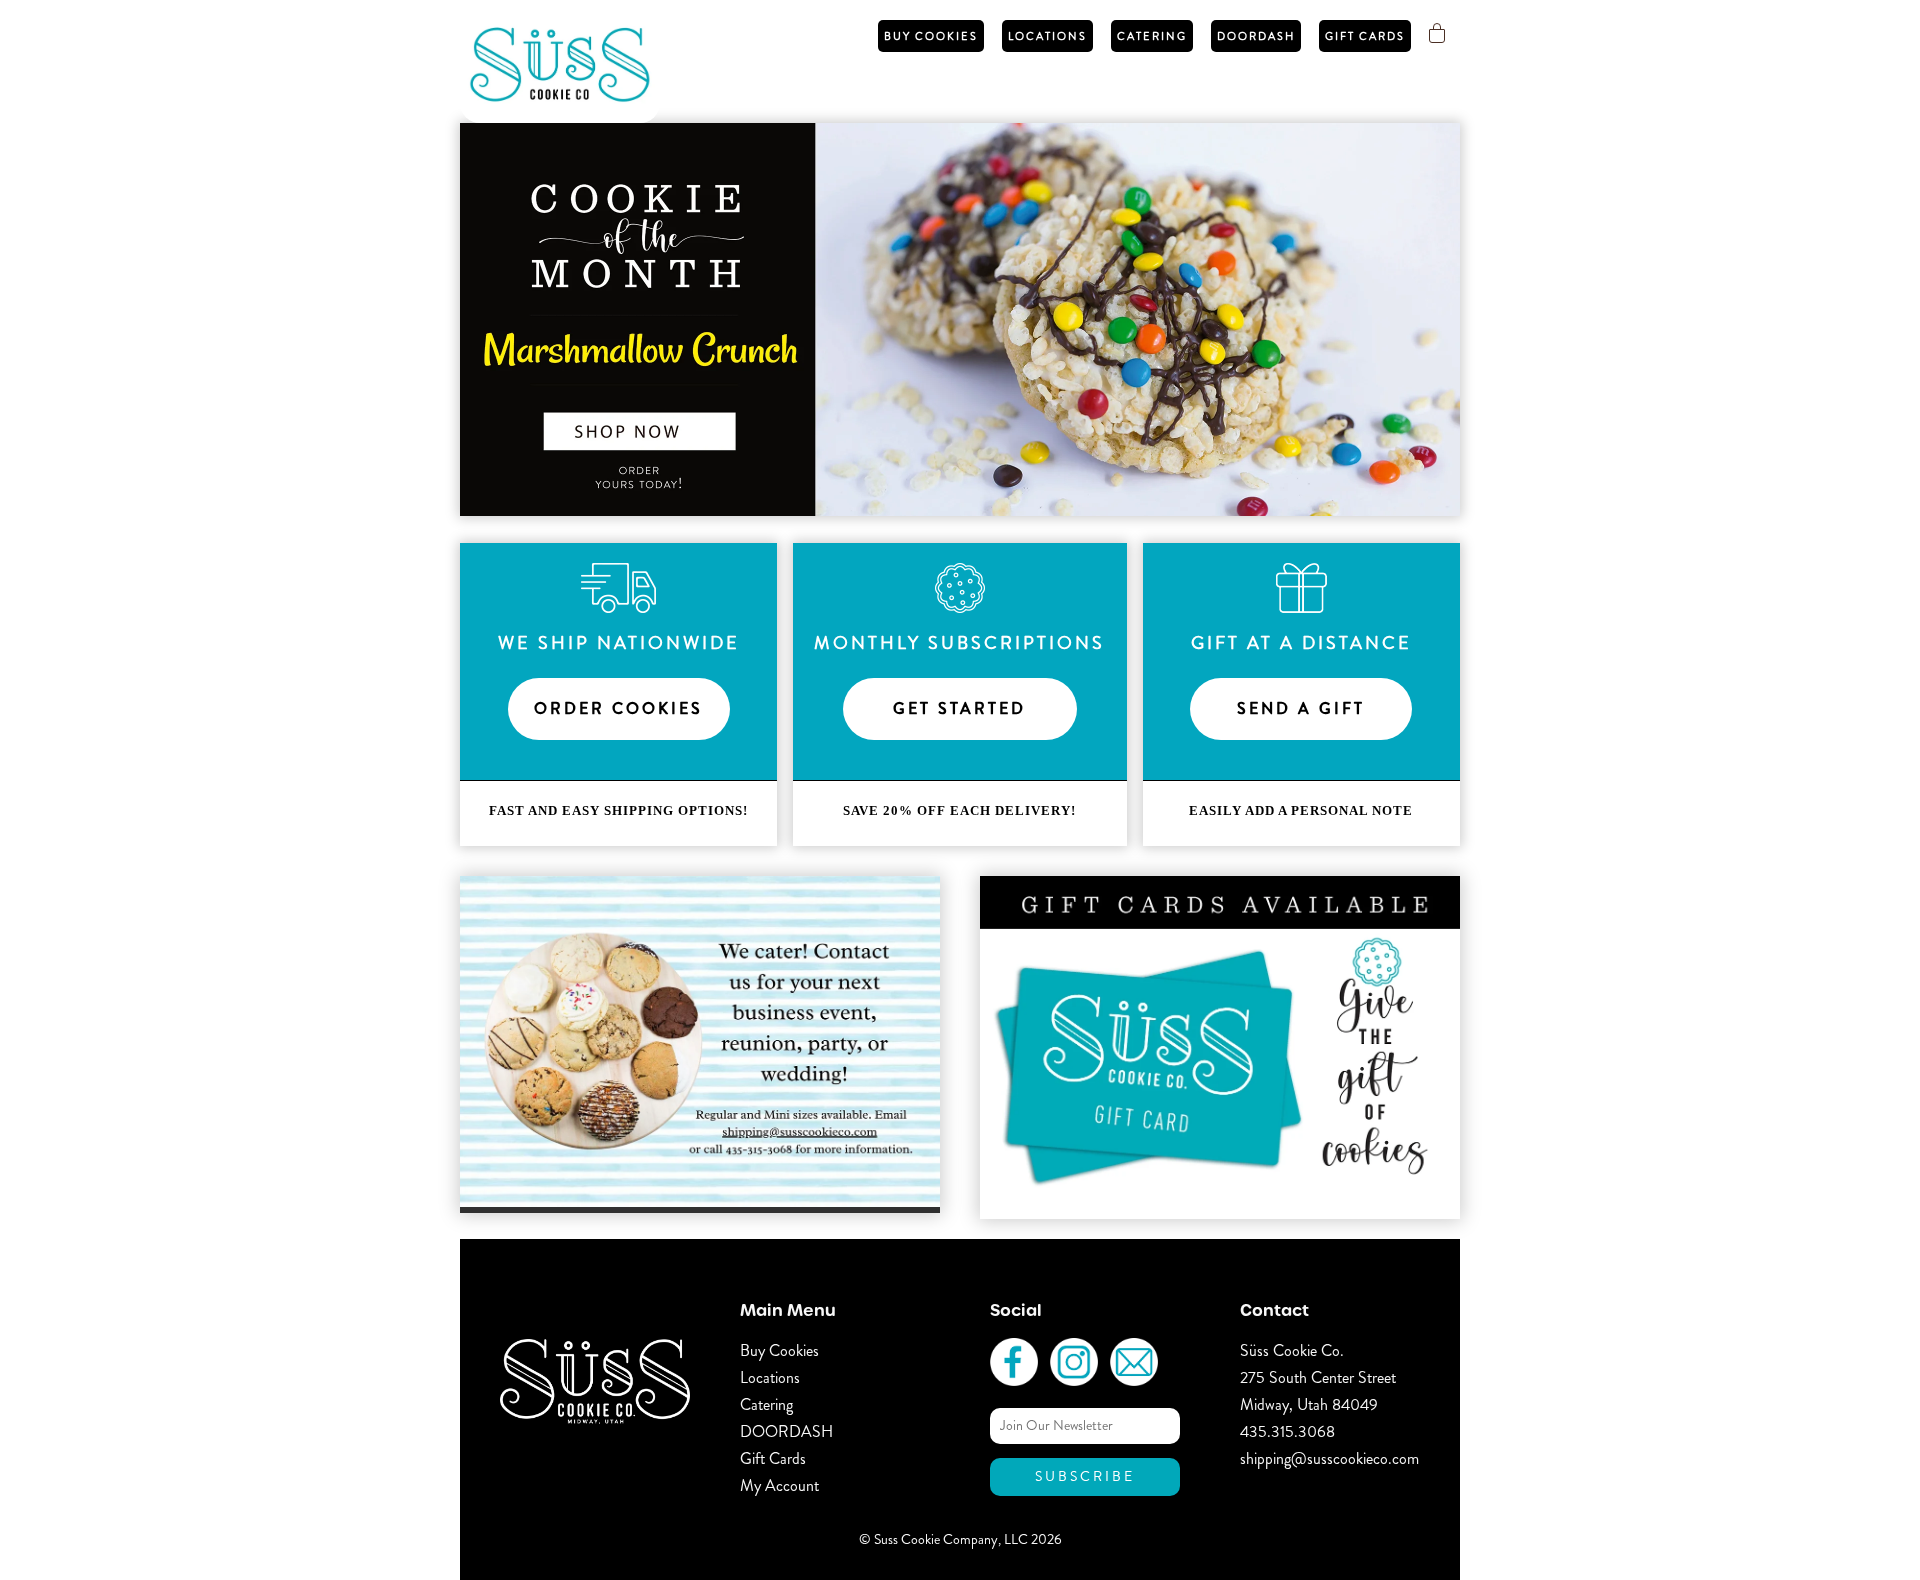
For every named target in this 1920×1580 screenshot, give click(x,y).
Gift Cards (1365, 36)
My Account (779, 1485)
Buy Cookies (931, 36)
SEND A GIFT (1301, 708)
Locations (1047, 36)
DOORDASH (1256, 36)
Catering (1152, 36)
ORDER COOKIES (618, 708)
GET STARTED (959, 708)
